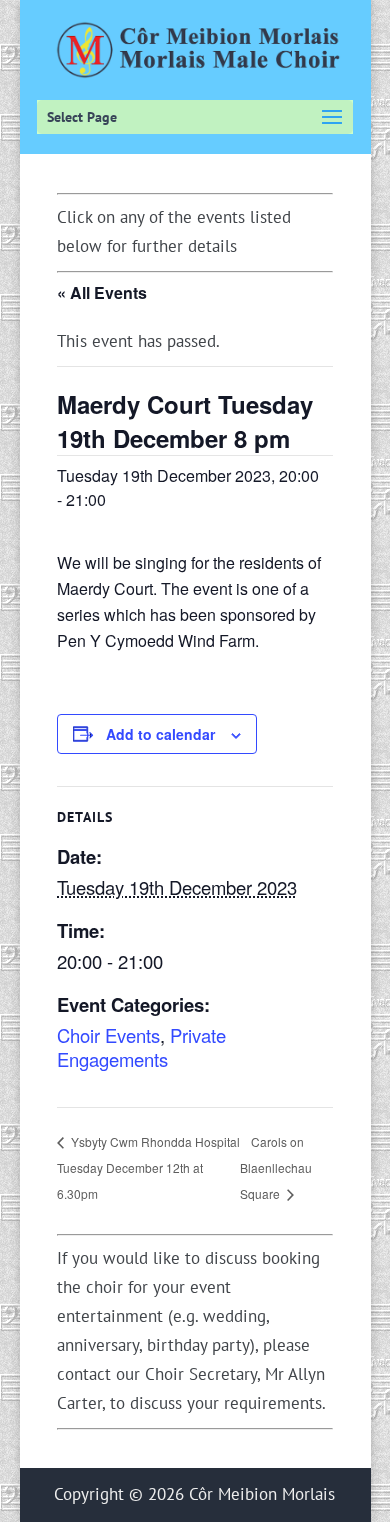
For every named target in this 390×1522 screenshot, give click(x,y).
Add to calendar (160, 734)
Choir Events (108, 1035)
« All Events (102, 292)
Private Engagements (141, 1047)
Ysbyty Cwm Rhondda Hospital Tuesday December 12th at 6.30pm (148, 1167)
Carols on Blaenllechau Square (276, 1167)
